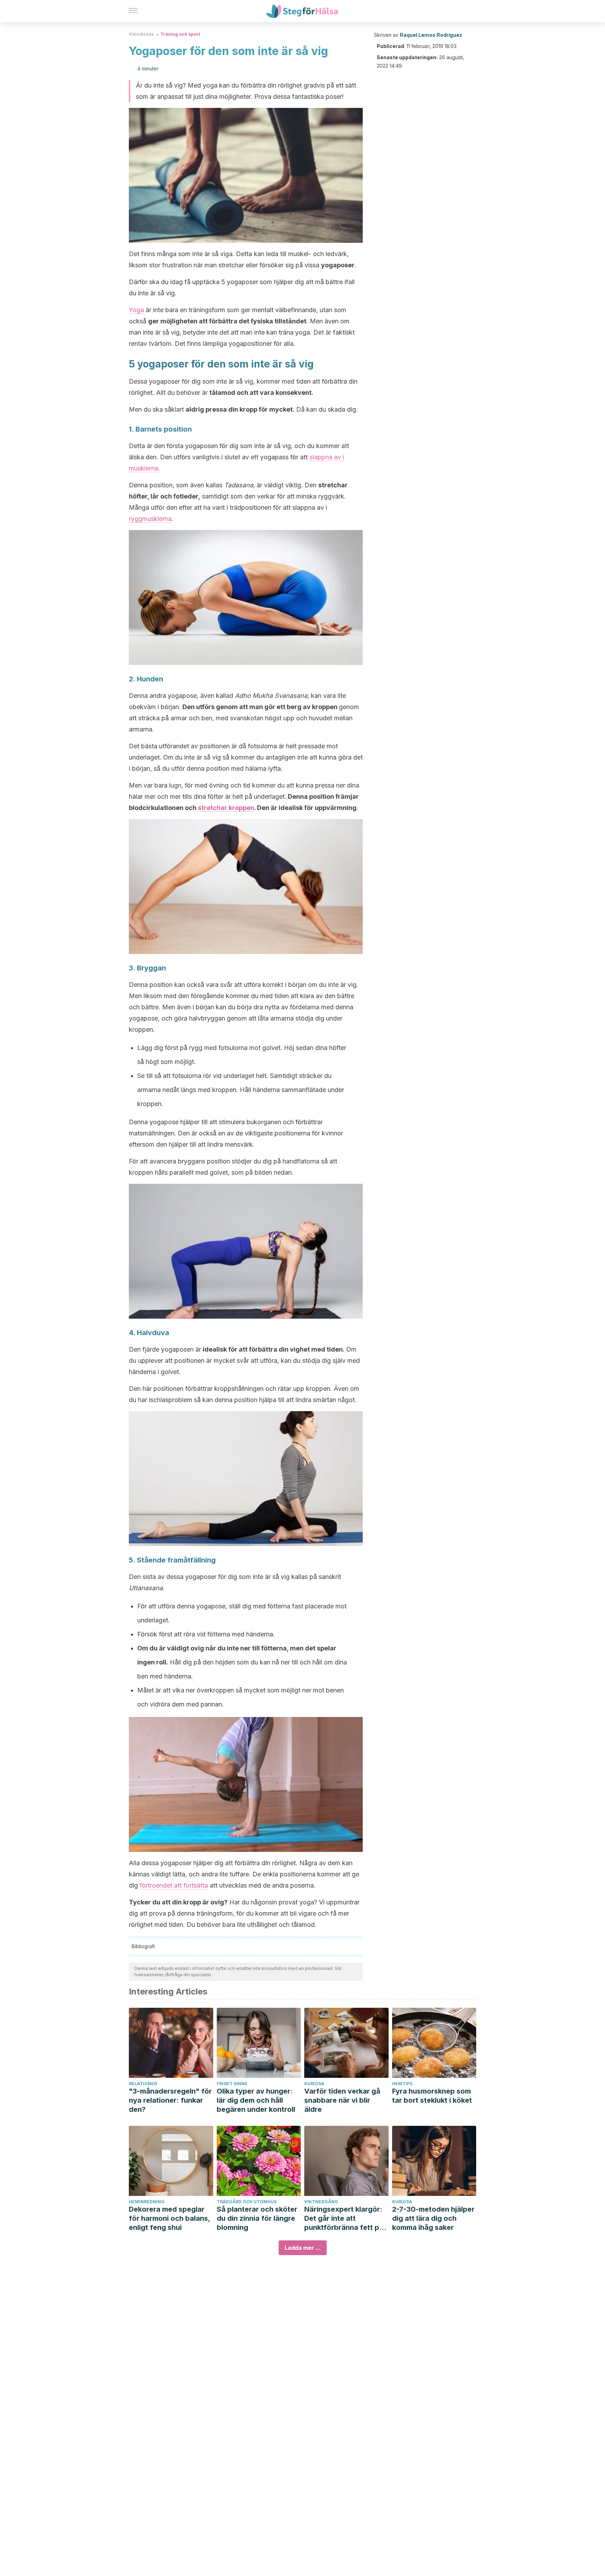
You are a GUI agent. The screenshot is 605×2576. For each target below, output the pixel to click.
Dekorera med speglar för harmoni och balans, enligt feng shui (169, 2218)
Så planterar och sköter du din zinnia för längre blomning (257, 2218)
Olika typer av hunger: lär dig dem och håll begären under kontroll (256, 2100)
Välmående (141, 34)
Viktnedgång (321, 2202)
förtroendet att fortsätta (174, 1885)
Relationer (143, 2084)
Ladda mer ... (303, 2248)
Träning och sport (180, 34)
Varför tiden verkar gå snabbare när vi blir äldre (342, 2100)
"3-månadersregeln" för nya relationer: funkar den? (170, 2100)
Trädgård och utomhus (247, 2202)
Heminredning (147, 2202)
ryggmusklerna (150, 519)
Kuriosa (314, 2084)
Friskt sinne (232, 2084)
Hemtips (402, 2084)
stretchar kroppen (226, 808)
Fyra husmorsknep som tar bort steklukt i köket (432, 2096)
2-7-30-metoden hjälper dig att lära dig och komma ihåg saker (433, 2218)
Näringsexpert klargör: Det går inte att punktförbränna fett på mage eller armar (344, 2218)
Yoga (136, 310)
